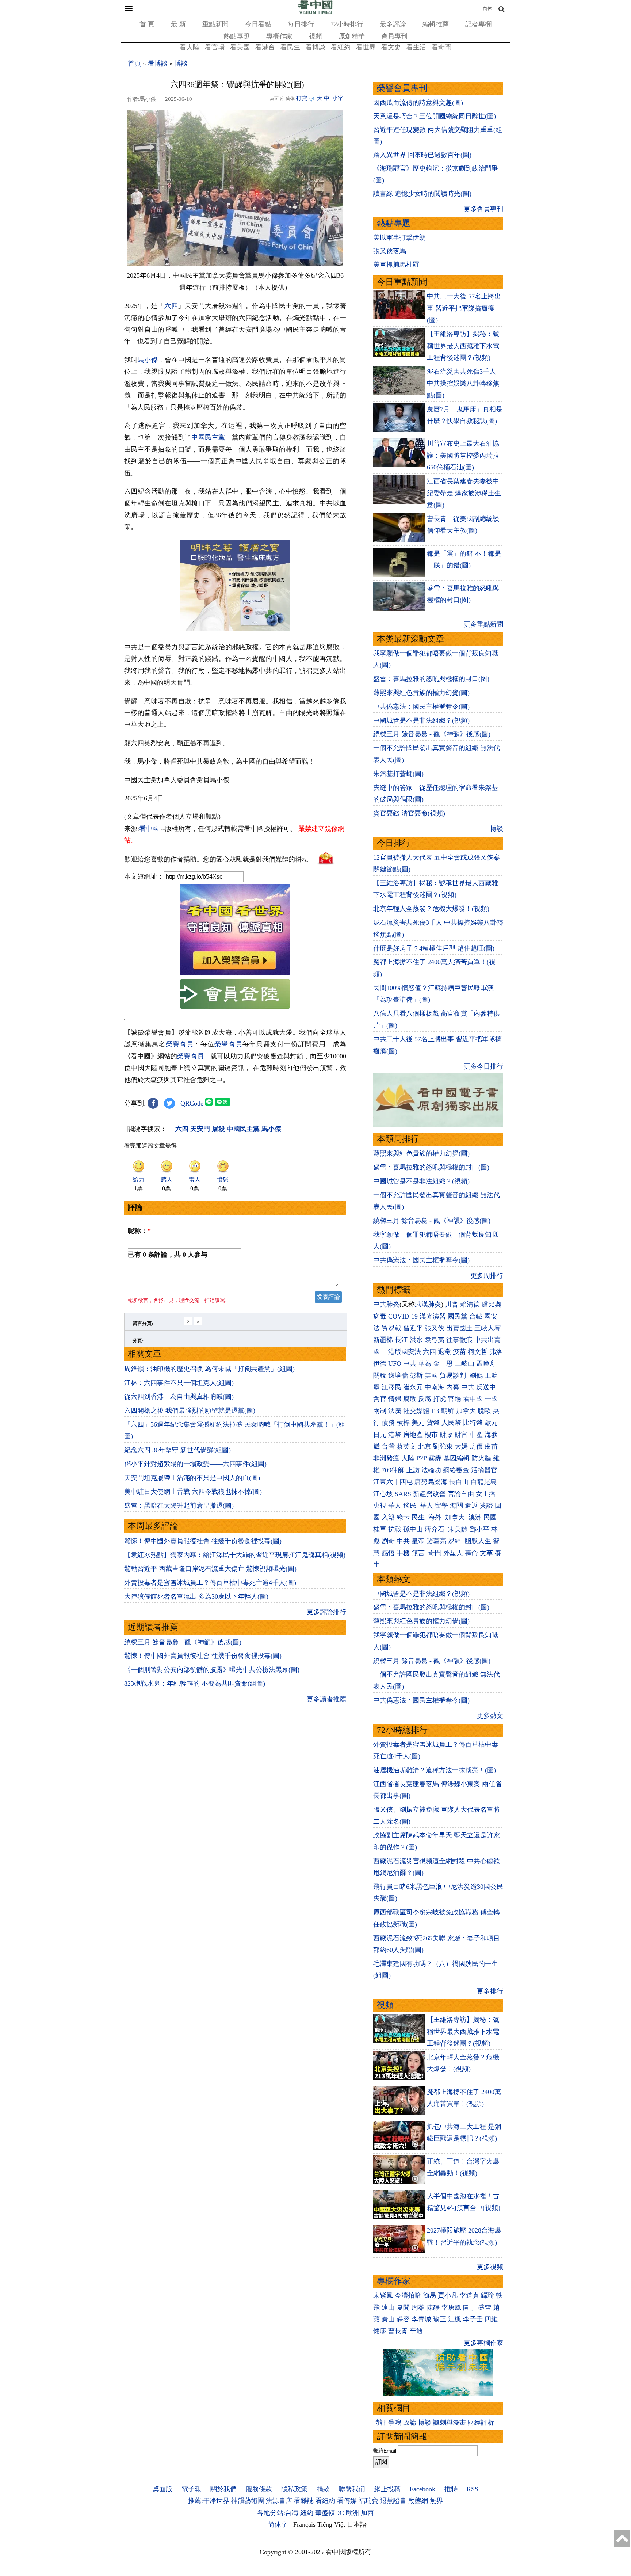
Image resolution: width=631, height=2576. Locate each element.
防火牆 (481, 1458)
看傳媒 (347, 2501)
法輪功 (431, 1470)
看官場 (215, 47)
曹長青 (398, 2331)
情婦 (395, 1399)
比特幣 (473, 1423)
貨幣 (433, 1423)
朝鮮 (448, 1411)
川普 (452, 1304)
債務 (388, 1423)
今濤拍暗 (408, 2295)
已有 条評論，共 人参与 (168, 1255)
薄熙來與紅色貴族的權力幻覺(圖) (421, 693)
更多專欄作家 (483, 2343)
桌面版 (162, 2489)
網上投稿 (387, 2489)
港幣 (395, 1435)
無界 (436, 2501)
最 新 (178, 24)
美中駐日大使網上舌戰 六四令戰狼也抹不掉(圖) (193, 1492)
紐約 (307, 2513)
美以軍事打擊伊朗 (399, 237)
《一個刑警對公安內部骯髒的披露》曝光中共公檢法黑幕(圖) (212, 1670)
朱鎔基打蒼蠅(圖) (398, 774)
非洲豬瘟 (386, 1458)
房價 (476, 1446)
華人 (395, 1506)
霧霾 (435, 1458)
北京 (425, 1446)
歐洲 (352, 2513)
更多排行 (490, 1991)
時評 (380, 2423)
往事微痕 (459, 1340)
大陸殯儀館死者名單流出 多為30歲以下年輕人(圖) (196, 1597)
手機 (403, 1553)
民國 (490, 1517)
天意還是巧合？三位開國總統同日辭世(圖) (435, 116)
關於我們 (223, 2489)
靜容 (403, 2319)
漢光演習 (433, 1316)
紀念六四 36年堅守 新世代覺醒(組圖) (177, 1450)
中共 (410, 1363)
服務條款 (259, 2489)
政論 (410, 2423)
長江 (401, 1340)
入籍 (388, 1517)
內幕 (453, 1387)
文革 (486, 1553)
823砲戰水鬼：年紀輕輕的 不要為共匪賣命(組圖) (195, 1683)
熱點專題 (237, 36)
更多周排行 (487, 1276)
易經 (456, 1541)
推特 (451, 2489)
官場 (455, 1399)
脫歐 (484, 1411)
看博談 (315, 47)
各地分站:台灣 (278, 2513)
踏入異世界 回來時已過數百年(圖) (422, 155)
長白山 (459, 1482)
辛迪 (416, 2331)
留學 (441, 1506)
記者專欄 (478, 24)
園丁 (470, 2307)
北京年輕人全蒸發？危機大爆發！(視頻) (431, 909)
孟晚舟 (486, 1363)
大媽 (461, 1446)
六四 (171, 306)
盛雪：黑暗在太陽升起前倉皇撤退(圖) (179, 1506)
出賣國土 (459, 1328)
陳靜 (433, 2307)
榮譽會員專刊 (402, 88)
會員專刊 (394, 36)
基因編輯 (456, 1458)
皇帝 (418, 1541)
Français (304, 2524)
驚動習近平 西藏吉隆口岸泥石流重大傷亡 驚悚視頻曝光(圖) (210, 1569)
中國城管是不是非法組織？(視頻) (421, 720)
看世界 (366, 47)
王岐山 (464, 1363)
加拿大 (466, 1411)
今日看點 (258, 24)
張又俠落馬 (390, 251)
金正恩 (443, 1363)
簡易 (429, 2295)
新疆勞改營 (429, 1494)
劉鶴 (476, 1375)
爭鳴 (395, 2423)
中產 (476, 1435)
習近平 (413, 1328)
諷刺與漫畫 (450, 2423)
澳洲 (475, 1517)
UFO (395, 1363)
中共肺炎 (386, 1304)
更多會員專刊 (483, 209)
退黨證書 (393, 2501)
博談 (181, 64)
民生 (419, 1517)
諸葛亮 (436, 1541)
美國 (431, 1375)
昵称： (139, 1231)
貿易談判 (454, 1375)
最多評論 (393, 24)
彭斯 (416, 1375)
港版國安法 (405, 1352)
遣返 (471, 1506)
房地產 (413, 1435)
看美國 (240, 47)
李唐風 (451, 2307)
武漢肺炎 (428, 1304)
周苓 (418, 2307)
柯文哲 (478, 1352)
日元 (380, 1435)
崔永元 (413, 1387)
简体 (487, 8)
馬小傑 (148, 360)
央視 (380, 1506)
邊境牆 (398, 1375)
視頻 (315, 36)
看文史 (391, 47)
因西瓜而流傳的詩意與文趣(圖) (418, 103)
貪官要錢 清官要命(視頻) (409, 813)
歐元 (491, 1423)
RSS (473, 2489)
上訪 (413, 1470)
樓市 (431, 1435)
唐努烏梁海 (431, 1482)
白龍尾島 (484, 1482)
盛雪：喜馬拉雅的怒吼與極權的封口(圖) (431, 1167)
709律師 (393, 1470)
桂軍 (380, 1529)
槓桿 (403, 1423)
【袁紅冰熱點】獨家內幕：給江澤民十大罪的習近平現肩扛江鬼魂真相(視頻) (235, 1555)
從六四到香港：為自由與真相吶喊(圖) (179, 1397)
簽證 (486, 1506)
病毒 (380, 1316)
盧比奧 (492, 1304)
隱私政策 (294, 2489)
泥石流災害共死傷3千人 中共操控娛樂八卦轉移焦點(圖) (463, 383)
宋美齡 (458, 1529)
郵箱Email (385, 2451)
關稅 (380, 1375)
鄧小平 (479, 1529)
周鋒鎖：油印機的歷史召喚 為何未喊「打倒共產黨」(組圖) (209, 1369)
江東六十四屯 (393, 1482)
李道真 (469, 2295)
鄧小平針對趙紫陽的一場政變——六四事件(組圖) (195, 1464)
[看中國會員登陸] (235, 994)
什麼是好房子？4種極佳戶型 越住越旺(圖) (434, 948)
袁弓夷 (435, 1340)
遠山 (388, 2307)
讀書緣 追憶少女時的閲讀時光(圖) (422, 194)
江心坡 (383, 1494)
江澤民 (391, 1387)
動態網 (418, 2501)
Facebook (422, 2489)
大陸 (408, 1458)
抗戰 (395, 1529)
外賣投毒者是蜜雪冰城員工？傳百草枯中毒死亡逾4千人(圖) (210, 1583)
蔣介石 (435, 1529)
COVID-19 (403, 1316)
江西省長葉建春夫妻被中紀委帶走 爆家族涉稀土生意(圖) (464, 493)
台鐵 (476, 1316)
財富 (461, 1435)
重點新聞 (215, 24)
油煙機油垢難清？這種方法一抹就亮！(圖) (435, 1770)
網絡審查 (456, 1470)
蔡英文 (406, 1446)
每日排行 (301, 24)
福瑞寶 (368, 2501)
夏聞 (403, 2307)
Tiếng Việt (331, 2524)
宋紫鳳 (383, 2295)
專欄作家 (279, 36)
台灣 (388, 1446)
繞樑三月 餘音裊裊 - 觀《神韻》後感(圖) (183, 1642)
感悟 (388, 1553)
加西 (367, 2513)
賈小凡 (448, 2295)
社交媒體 (416, 1411)
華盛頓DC (330, 2513)
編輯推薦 (436, 24)
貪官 (380, 1399)
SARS (403, 1494)
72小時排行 (347, 24)
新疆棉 (383, 1340)
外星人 (453, 1553)
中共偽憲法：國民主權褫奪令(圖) (421, 707)
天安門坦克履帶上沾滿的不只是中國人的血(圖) (192, 1478)
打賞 (302, 98)
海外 (436, 1517)
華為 (425, 1363)
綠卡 (403, 1517)
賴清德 (470, 1304)
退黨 (444, 1352)
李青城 (421, 2319)
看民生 (290, 47)
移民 (410, 1506)
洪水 (416, 1340)
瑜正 (440, 2319)
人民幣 (451, 1423)
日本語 (357, 2524)
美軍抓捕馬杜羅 (396, 265)
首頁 (134, 64)
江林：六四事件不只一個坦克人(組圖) (179, 1383)
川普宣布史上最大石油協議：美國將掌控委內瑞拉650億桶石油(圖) (463, 455)
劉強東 (443, 1446)
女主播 (487, 1494)
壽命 (471, 1553)
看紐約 (341, 47)
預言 (419, 1553)
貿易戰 (391, 1328)
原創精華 (352, 36)
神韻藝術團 (248, 2501)
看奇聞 (441, 47)
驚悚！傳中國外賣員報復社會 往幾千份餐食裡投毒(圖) (203, 1541)
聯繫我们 (352, 2489)
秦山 (388, 2319)
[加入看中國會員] (235, 973)
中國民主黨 (208, 437)
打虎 (440, 1399)
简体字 (278, 2524)
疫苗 (459, 1352)
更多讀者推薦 (326, 1699)
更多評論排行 (326, 1612)
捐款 (323, 2489)
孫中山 (413, 1529)
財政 (446, 1435)
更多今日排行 (483, 1066)
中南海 (435, 1387)
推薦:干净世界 (209, 2501)
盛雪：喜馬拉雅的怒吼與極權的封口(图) (431, 679)
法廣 (395, 1411)
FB (435, 1411)
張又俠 (435, 1328)
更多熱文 (490, 1716)
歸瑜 (487, 2295)
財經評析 (481, 2423)
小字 (338, 98)
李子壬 (473, 2319)
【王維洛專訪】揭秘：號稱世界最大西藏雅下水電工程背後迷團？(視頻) (463, 346)
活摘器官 (484, 1470)
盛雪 (485, 2307)
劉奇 (388, 1541)
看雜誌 (304, 2501)
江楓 (455, 2319)
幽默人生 (478, 1541)
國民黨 (458, 1316)
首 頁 (147, 24)
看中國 (149, 829)
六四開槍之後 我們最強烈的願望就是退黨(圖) (190, 1411)
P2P (421, 1458)
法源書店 (279, 2501)
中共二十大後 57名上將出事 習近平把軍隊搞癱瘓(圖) (464, 308)
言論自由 (461, 1494)
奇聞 (435, 1553)
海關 (456, 1506)
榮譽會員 (180, 1044)
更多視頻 (490, 2267)
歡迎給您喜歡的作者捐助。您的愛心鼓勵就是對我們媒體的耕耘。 (219, 859)
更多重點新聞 (483, 624)
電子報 (191, 2489)
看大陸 (190, 47)
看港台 (265, 47)
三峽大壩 (487, 1328)
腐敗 (410, 1399)
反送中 (486, 1387)
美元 (418, 1423)
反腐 (425, 1399)
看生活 (416, 47)
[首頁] (315, 12)
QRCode (192, 1103)
